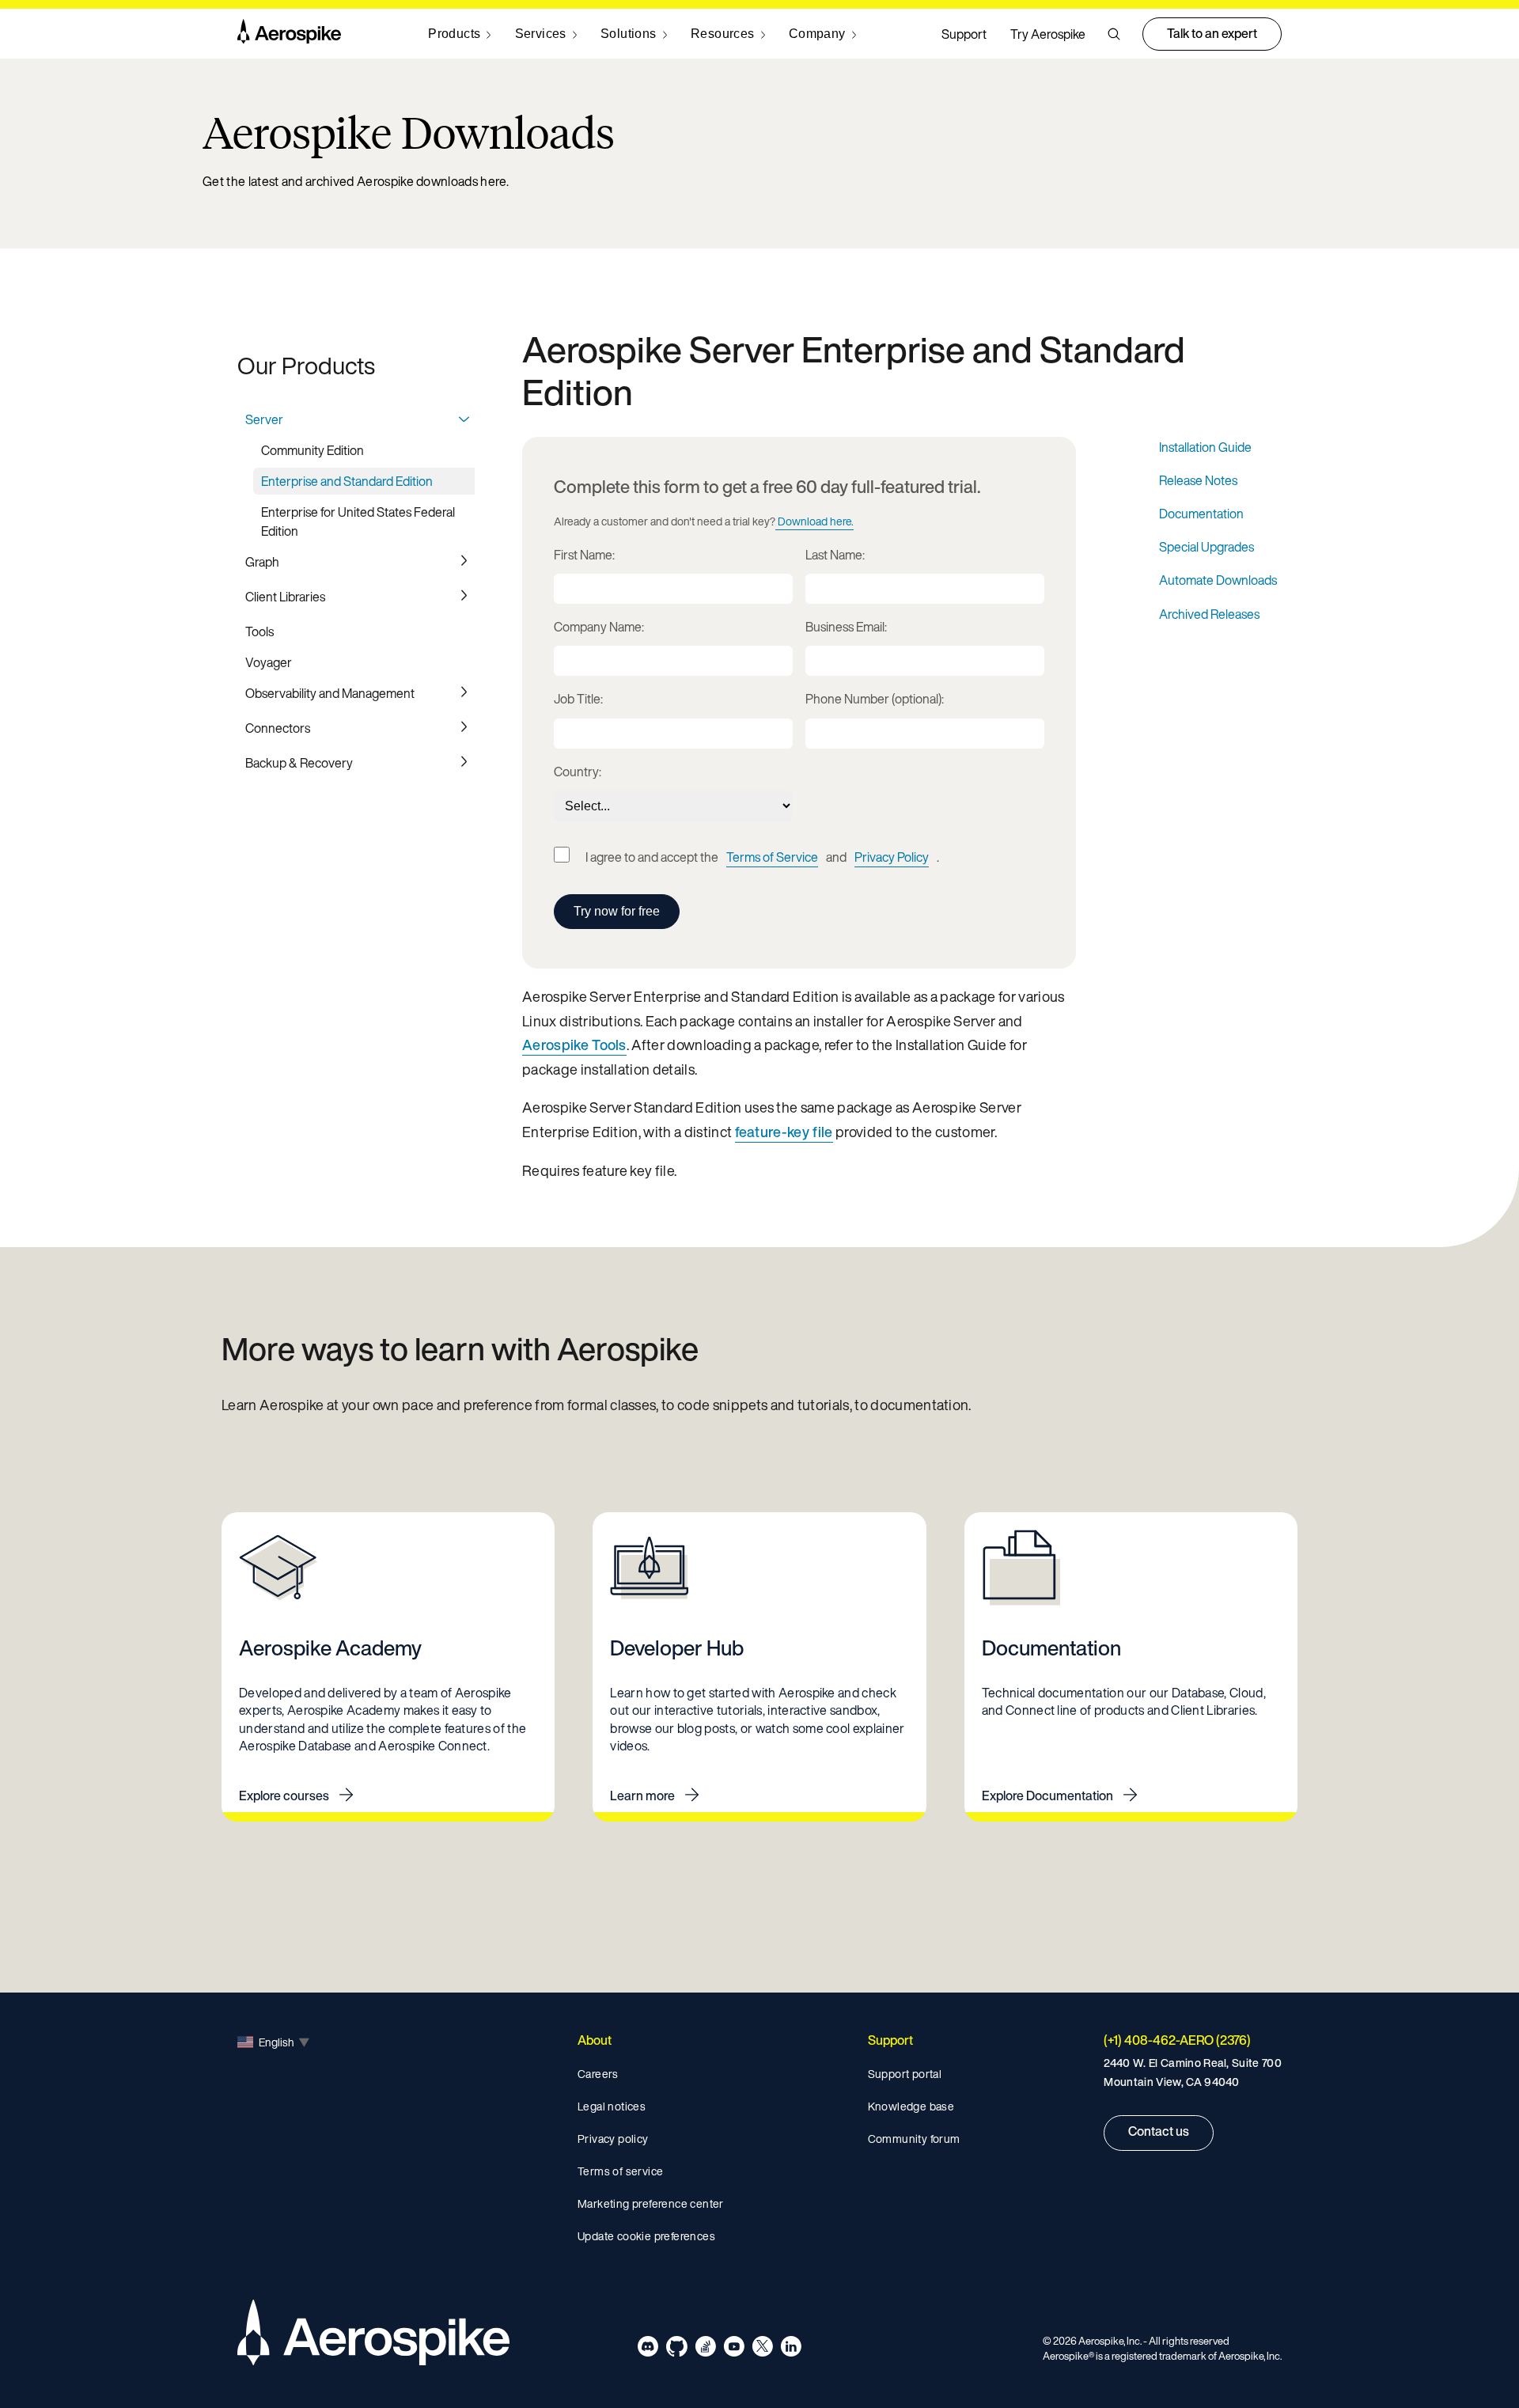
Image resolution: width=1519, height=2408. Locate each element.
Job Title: (578, 699)
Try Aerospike (1048, 34)
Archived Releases (1209, 614)
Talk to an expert (1212, 33)
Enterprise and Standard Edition (347, 481)
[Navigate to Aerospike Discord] (648, 2349)
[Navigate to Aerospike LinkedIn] (791, 2349)
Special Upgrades (1206, 547)
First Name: (584, 555)
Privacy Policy (892, 857)
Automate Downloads (1218, 580)
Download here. (816, 521)
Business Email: (846, 627)
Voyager (269, 662)
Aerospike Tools (574, 1045)
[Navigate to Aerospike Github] (677, 2349)
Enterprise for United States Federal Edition (358, 521)
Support (964, 34)
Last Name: (835, 555)
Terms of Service (772, 857)
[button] (1114, 34)
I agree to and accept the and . (762, 857)
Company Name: (599, 627)
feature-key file (784, 1132)
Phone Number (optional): (875, 699)
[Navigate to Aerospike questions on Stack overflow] (705, 2349)
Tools (259, 631)
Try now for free (617, 911)
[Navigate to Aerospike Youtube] (734, 2349)
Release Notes (1198, 480)
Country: (578, 772)
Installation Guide (1205, 447)
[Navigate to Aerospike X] (762, 2349)
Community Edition (313, 450)
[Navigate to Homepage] (289, 34)
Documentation (1201, 514)
